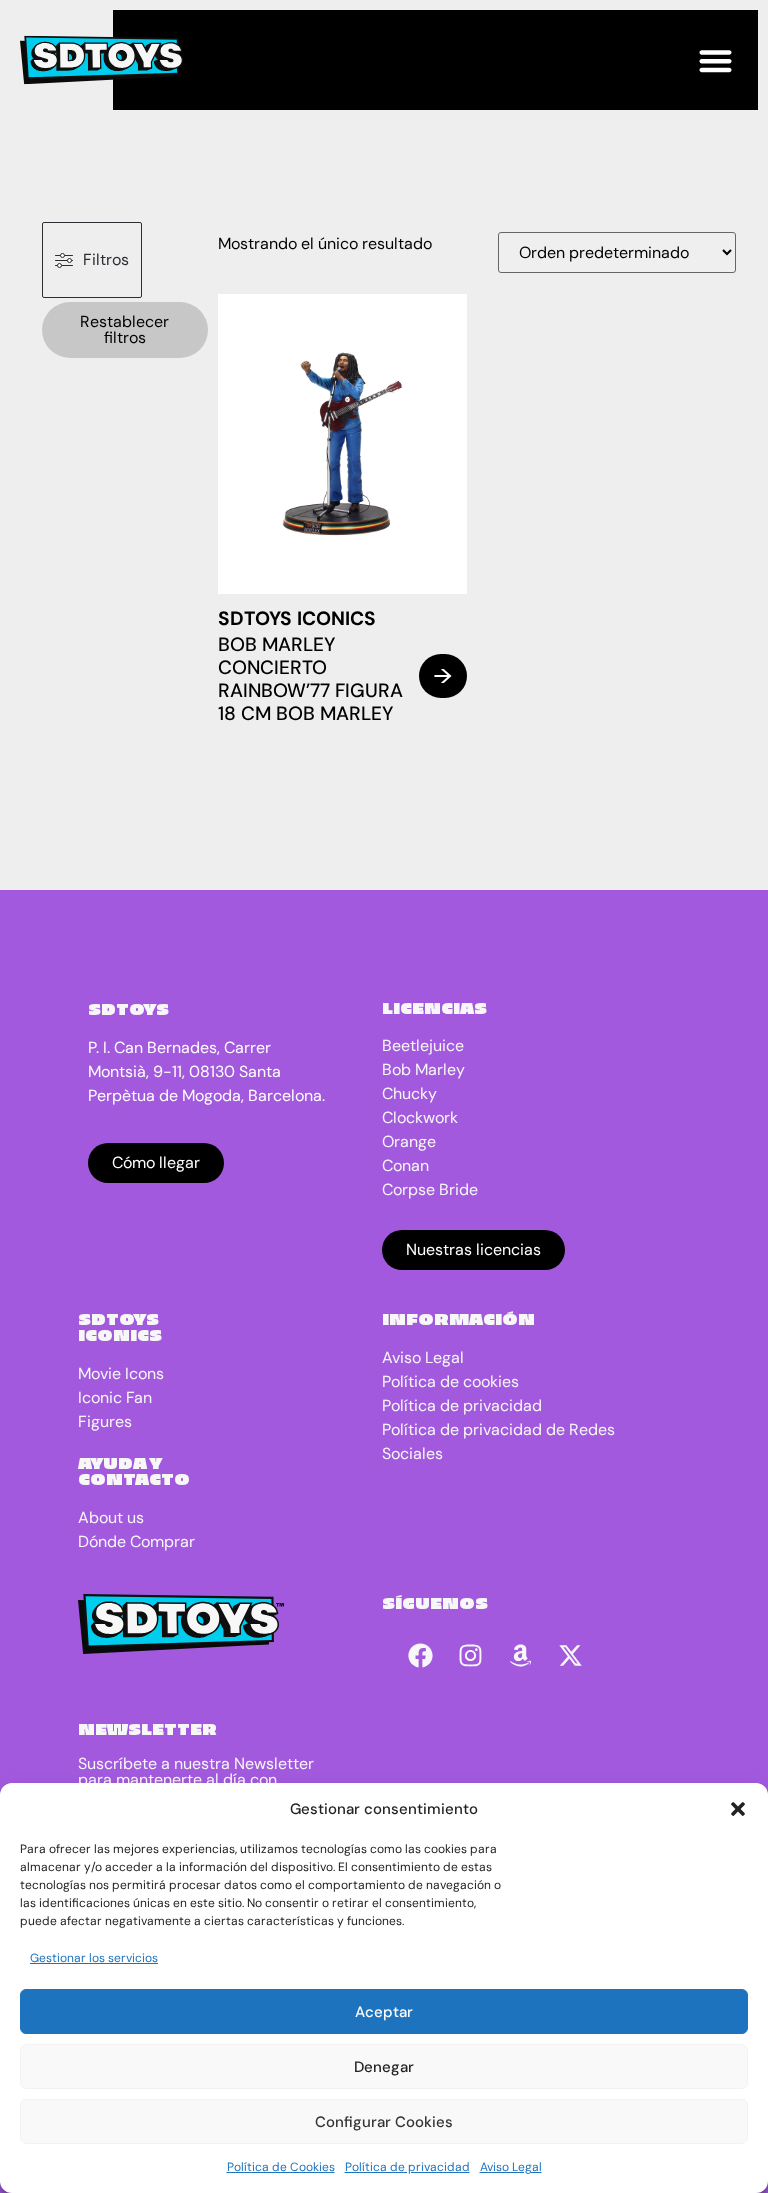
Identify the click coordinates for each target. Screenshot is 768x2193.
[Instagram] (471, 1655)
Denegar (384, 2067)
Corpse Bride (430, 1189)
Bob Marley (423, 1069)
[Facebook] (421, 1655)
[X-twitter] (571, 1655)
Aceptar (384, 2012)
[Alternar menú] (715, 60)
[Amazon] (521, 1655)
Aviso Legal (511, 2167)
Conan (405, 1165)
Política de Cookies (281, 2167)
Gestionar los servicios (94, 1958)
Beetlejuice (423, 1045)
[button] (738, 1809)
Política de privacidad (407, 2167)
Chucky (409, 1093)
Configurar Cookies (384, 2122)
